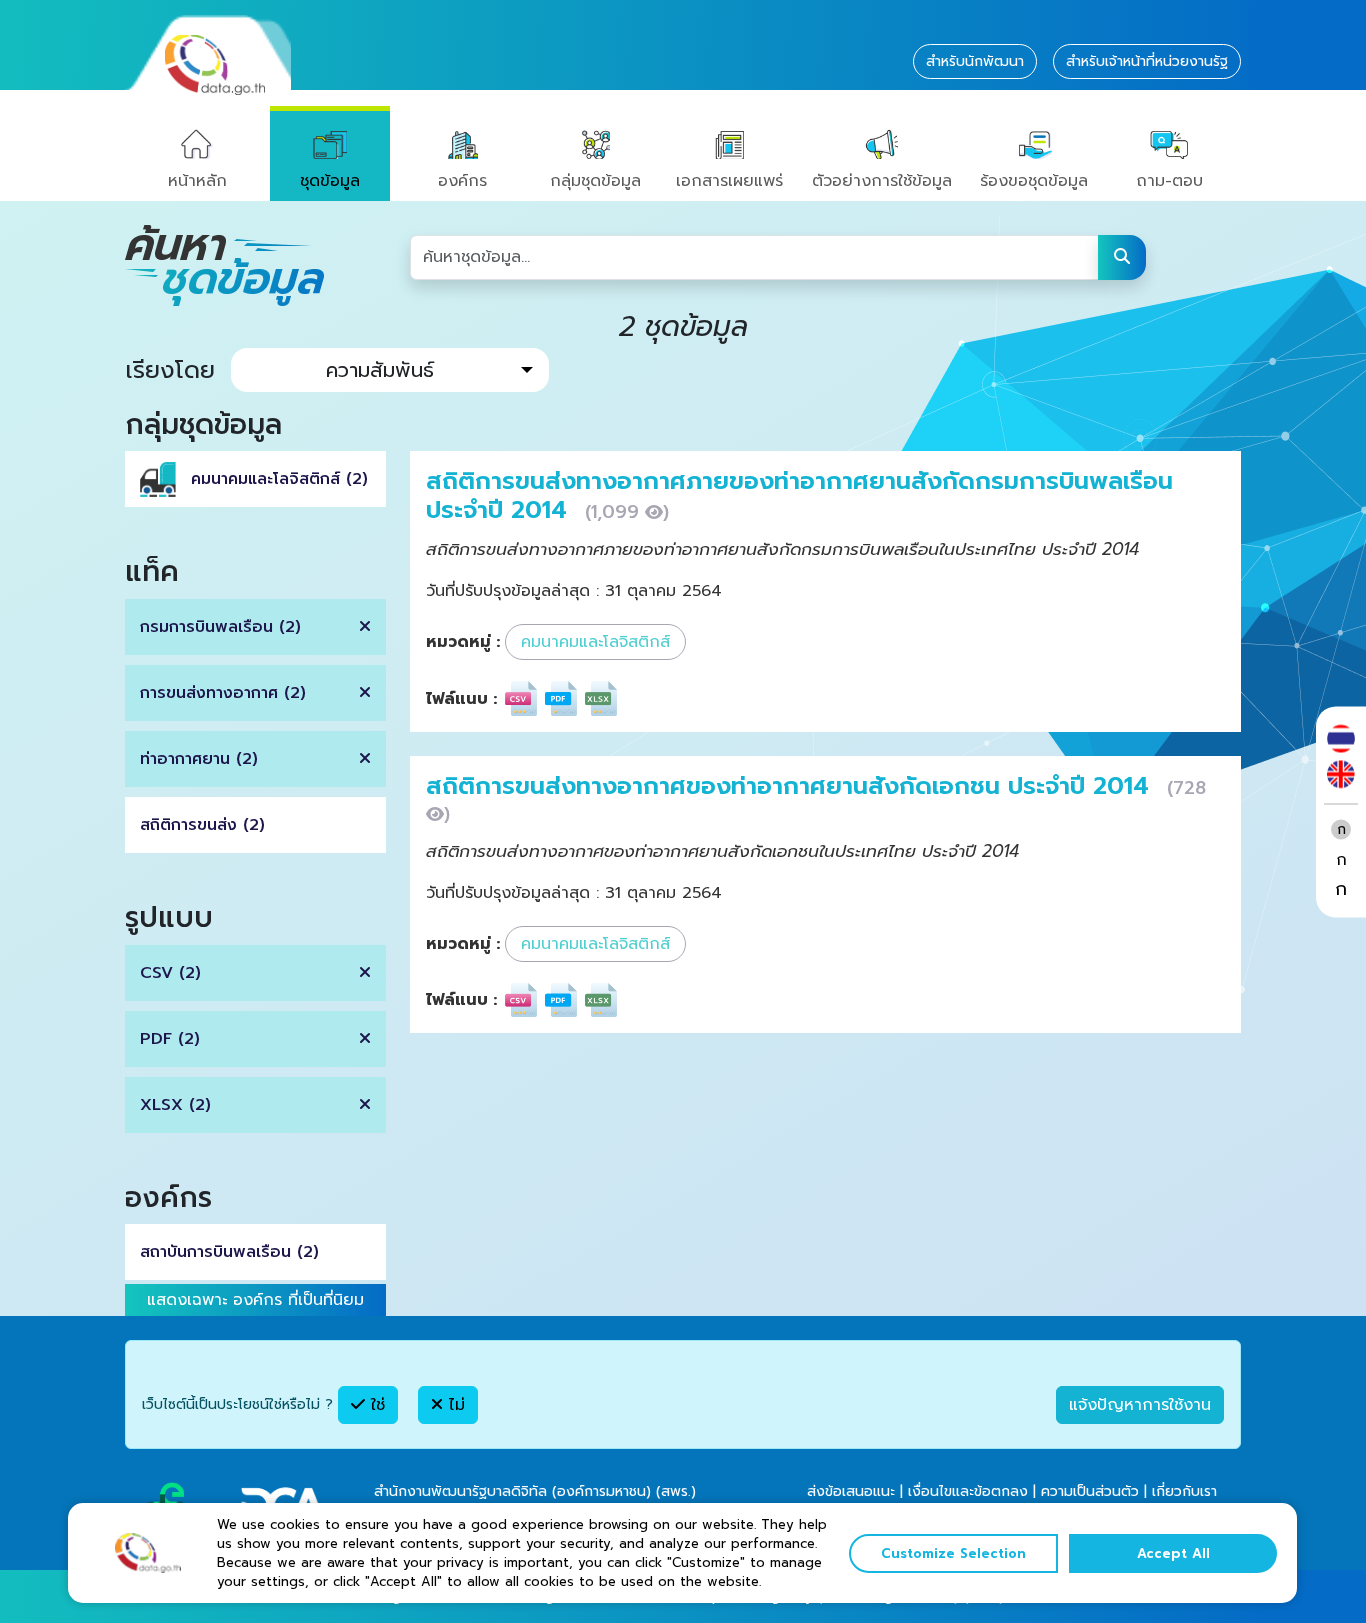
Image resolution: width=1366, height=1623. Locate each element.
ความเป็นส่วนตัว (1090, 1491)
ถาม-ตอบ (1169, 181)
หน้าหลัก (197, 181)
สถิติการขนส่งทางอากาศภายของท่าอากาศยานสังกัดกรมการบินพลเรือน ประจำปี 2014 (799, 495)
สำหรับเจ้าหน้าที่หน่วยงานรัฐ (1147, 61)
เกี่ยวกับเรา (1184, 1491)
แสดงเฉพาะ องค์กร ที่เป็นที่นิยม (255, 1300)
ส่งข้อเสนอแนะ (851, 1491)
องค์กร (462, 181)
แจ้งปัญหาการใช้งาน (1140, 1405)
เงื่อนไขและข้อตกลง (968, 1491)
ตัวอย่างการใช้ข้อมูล (882, 181)
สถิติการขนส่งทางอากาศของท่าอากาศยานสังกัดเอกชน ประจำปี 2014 (791, 786)
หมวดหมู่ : (463, 642)
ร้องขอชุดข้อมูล (1034, 181)
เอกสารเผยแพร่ (729, 181)
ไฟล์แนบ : (461, 699)
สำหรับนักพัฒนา (975, 61)
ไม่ (454, 1405)
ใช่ (375, 1405)
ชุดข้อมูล (330, 181)
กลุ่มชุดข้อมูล (595, 181)
